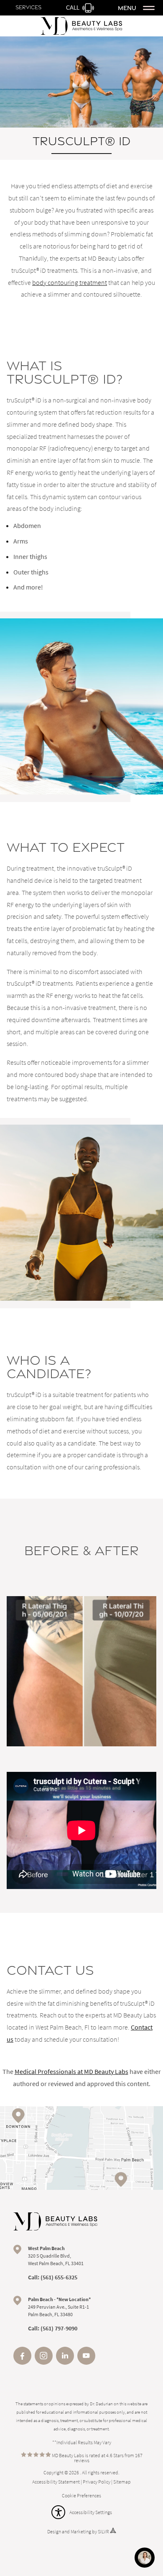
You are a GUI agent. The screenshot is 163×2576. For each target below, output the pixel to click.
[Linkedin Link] (65, 2362)
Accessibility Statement (56, 2482)
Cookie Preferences (81, 2495)
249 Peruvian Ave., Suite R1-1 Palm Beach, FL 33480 (59, 2307)
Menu (127, 8)
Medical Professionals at (71, 2071)
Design (54, 2531)
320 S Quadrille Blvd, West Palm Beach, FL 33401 (56, 2256)
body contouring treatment (70, 282)
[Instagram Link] (44, 2362)
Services (28, 7)
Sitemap (122, 2482)
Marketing (81, 2531)
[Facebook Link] (22, 2362)
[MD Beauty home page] (55, 2222)
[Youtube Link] (86, 2362)
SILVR (103, 2531)
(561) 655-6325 (59, 2277)
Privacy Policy (97, 2482)
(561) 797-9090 (59, 2328)
